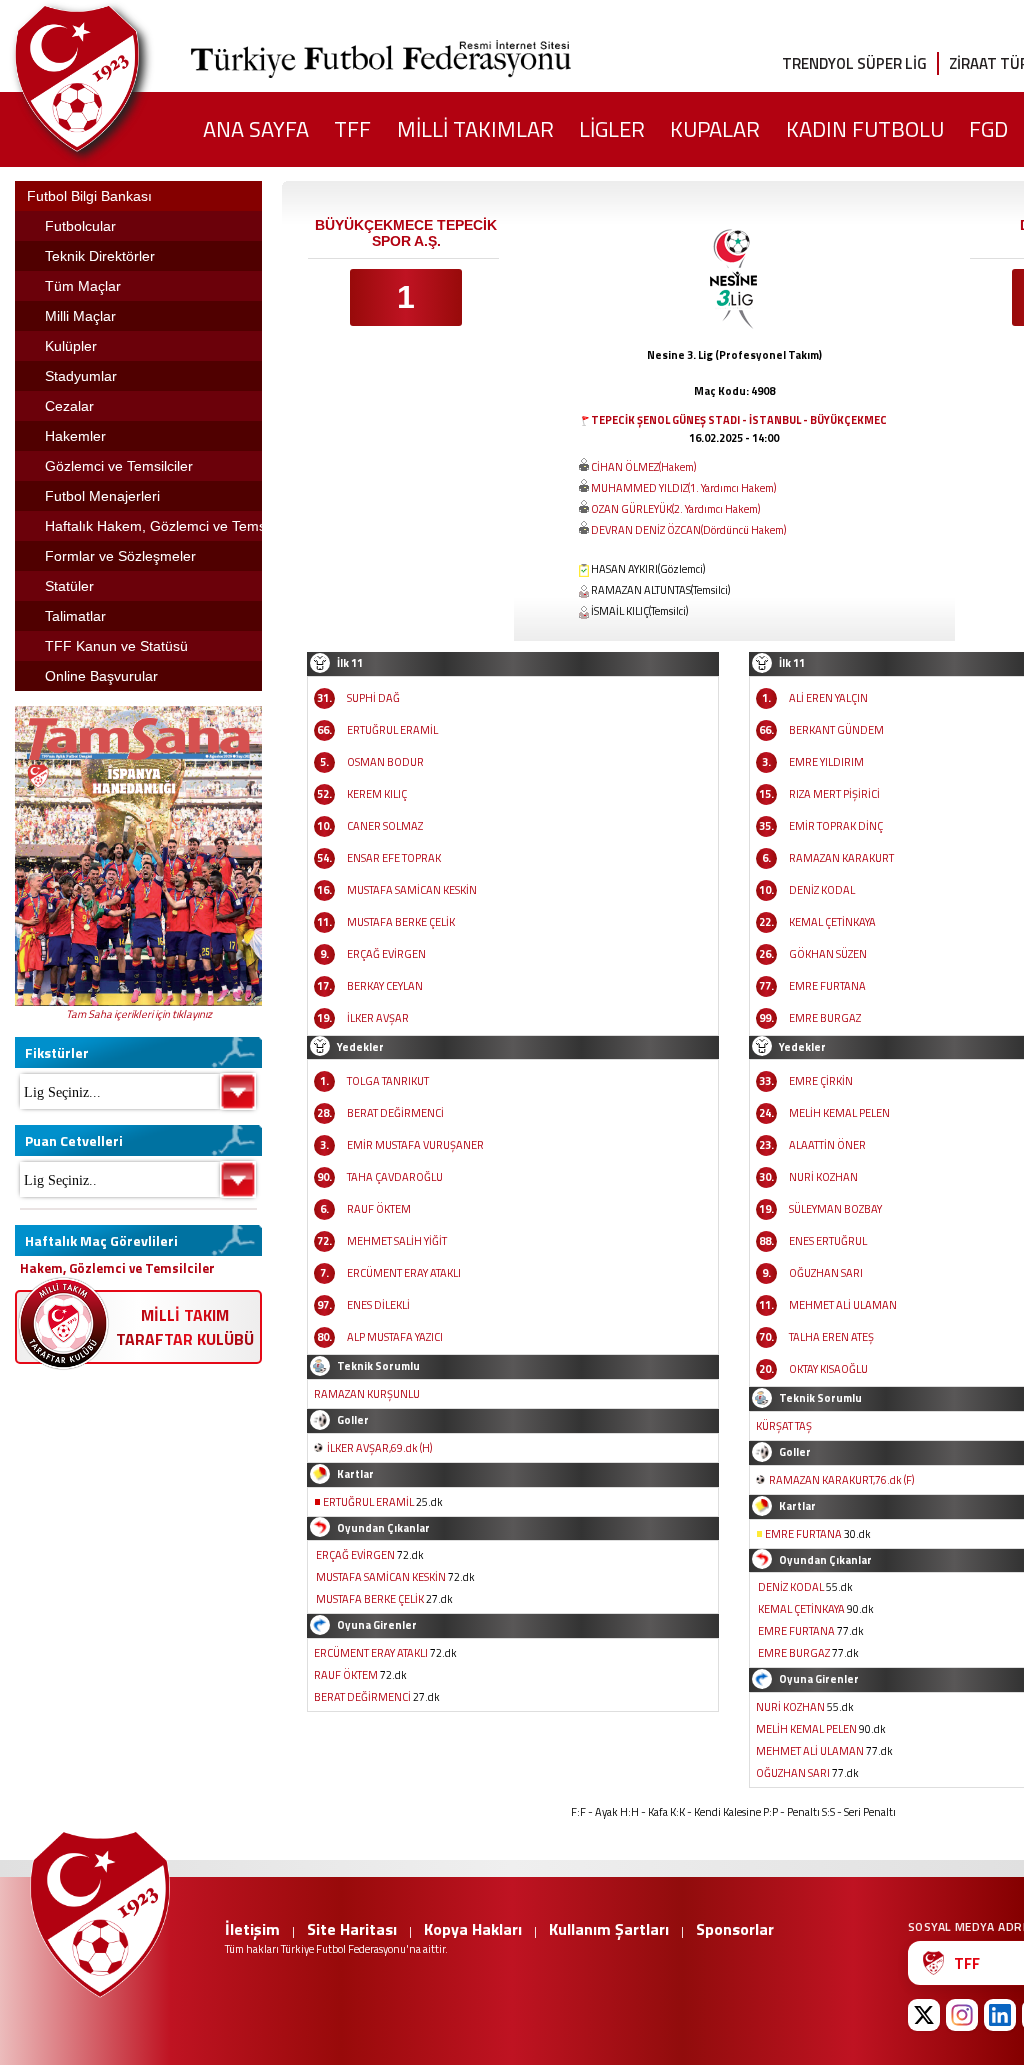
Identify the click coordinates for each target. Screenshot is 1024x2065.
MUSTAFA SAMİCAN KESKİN (412, 890)
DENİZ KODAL (822, 890)
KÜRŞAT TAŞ (784, 1426)
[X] (924, 2015)
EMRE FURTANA (827, 986)
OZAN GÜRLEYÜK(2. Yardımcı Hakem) (675, 509)
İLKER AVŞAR (378, 1018)
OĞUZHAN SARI (826, 1273)
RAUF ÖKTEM (379, 1209)
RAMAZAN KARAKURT (841, 858)
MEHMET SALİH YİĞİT (397, 1241)
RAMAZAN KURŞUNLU (367, 1394)
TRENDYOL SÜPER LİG (854, 63)
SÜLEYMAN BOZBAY (835, 1209)
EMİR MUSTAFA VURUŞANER (415, 1145)
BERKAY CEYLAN (385, 986)
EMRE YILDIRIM (826, 762)
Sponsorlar (735, 1929)
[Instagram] (962, 2015)
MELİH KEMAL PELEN (839, 1113)
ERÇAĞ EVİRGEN (386, 954)
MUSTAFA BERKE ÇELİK (401, 922)
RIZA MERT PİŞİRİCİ (834, 794)
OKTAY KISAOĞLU (828, 1369)
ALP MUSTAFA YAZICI (395, 1337)
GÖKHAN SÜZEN (828, 954)
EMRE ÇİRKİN (821, 1081)
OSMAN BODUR (385, 762)
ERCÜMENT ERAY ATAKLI (404, 1273)
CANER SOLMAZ (385, 826)
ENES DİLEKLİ (378, 1305)
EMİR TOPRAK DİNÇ (836, 826)
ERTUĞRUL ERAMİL (392, 730)
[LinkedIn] (1000, 2015)
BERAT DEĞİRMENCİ (395, 1113)
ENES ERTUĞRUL (828, 1241)
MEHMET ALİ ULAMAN (843, 1305)
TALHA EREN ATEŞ (831, 1337)
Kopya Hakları (473, 1929)
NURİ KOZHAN (823, 1177)
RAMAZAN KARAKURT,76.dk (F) (841, 1480)
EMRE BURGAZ (825, 1018)
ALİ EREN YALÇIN (828, 698)
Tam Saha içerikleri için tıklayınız (139, 1014)
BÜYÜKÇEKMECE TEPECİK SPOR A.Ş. (406, 233)
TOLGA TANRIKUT (388, 1081)
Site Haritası (352, 1929)
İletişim (252, 1929)
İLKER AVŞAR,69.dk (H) (379, 1448)
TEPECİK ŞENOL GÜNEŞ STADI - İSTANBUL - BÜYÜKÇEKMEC (739, 420)
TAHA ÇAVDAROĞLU (395, 1177)
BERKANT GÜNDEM (836, 730)
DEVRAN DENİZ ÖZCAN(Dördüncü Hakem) (688, 530)
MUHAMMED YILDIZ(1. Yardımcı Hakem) (683, 488)
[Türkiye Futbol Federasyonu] (110, 78)
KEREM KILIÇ (377, 794)
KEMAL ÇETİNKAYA (832, 922)
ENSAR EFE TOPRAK (394, 858)
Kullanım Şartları (609, 1929)
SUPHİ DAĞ (373, 698)
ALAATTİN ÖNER (827, 1145)
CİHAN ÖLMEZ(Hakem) (643, 467)
